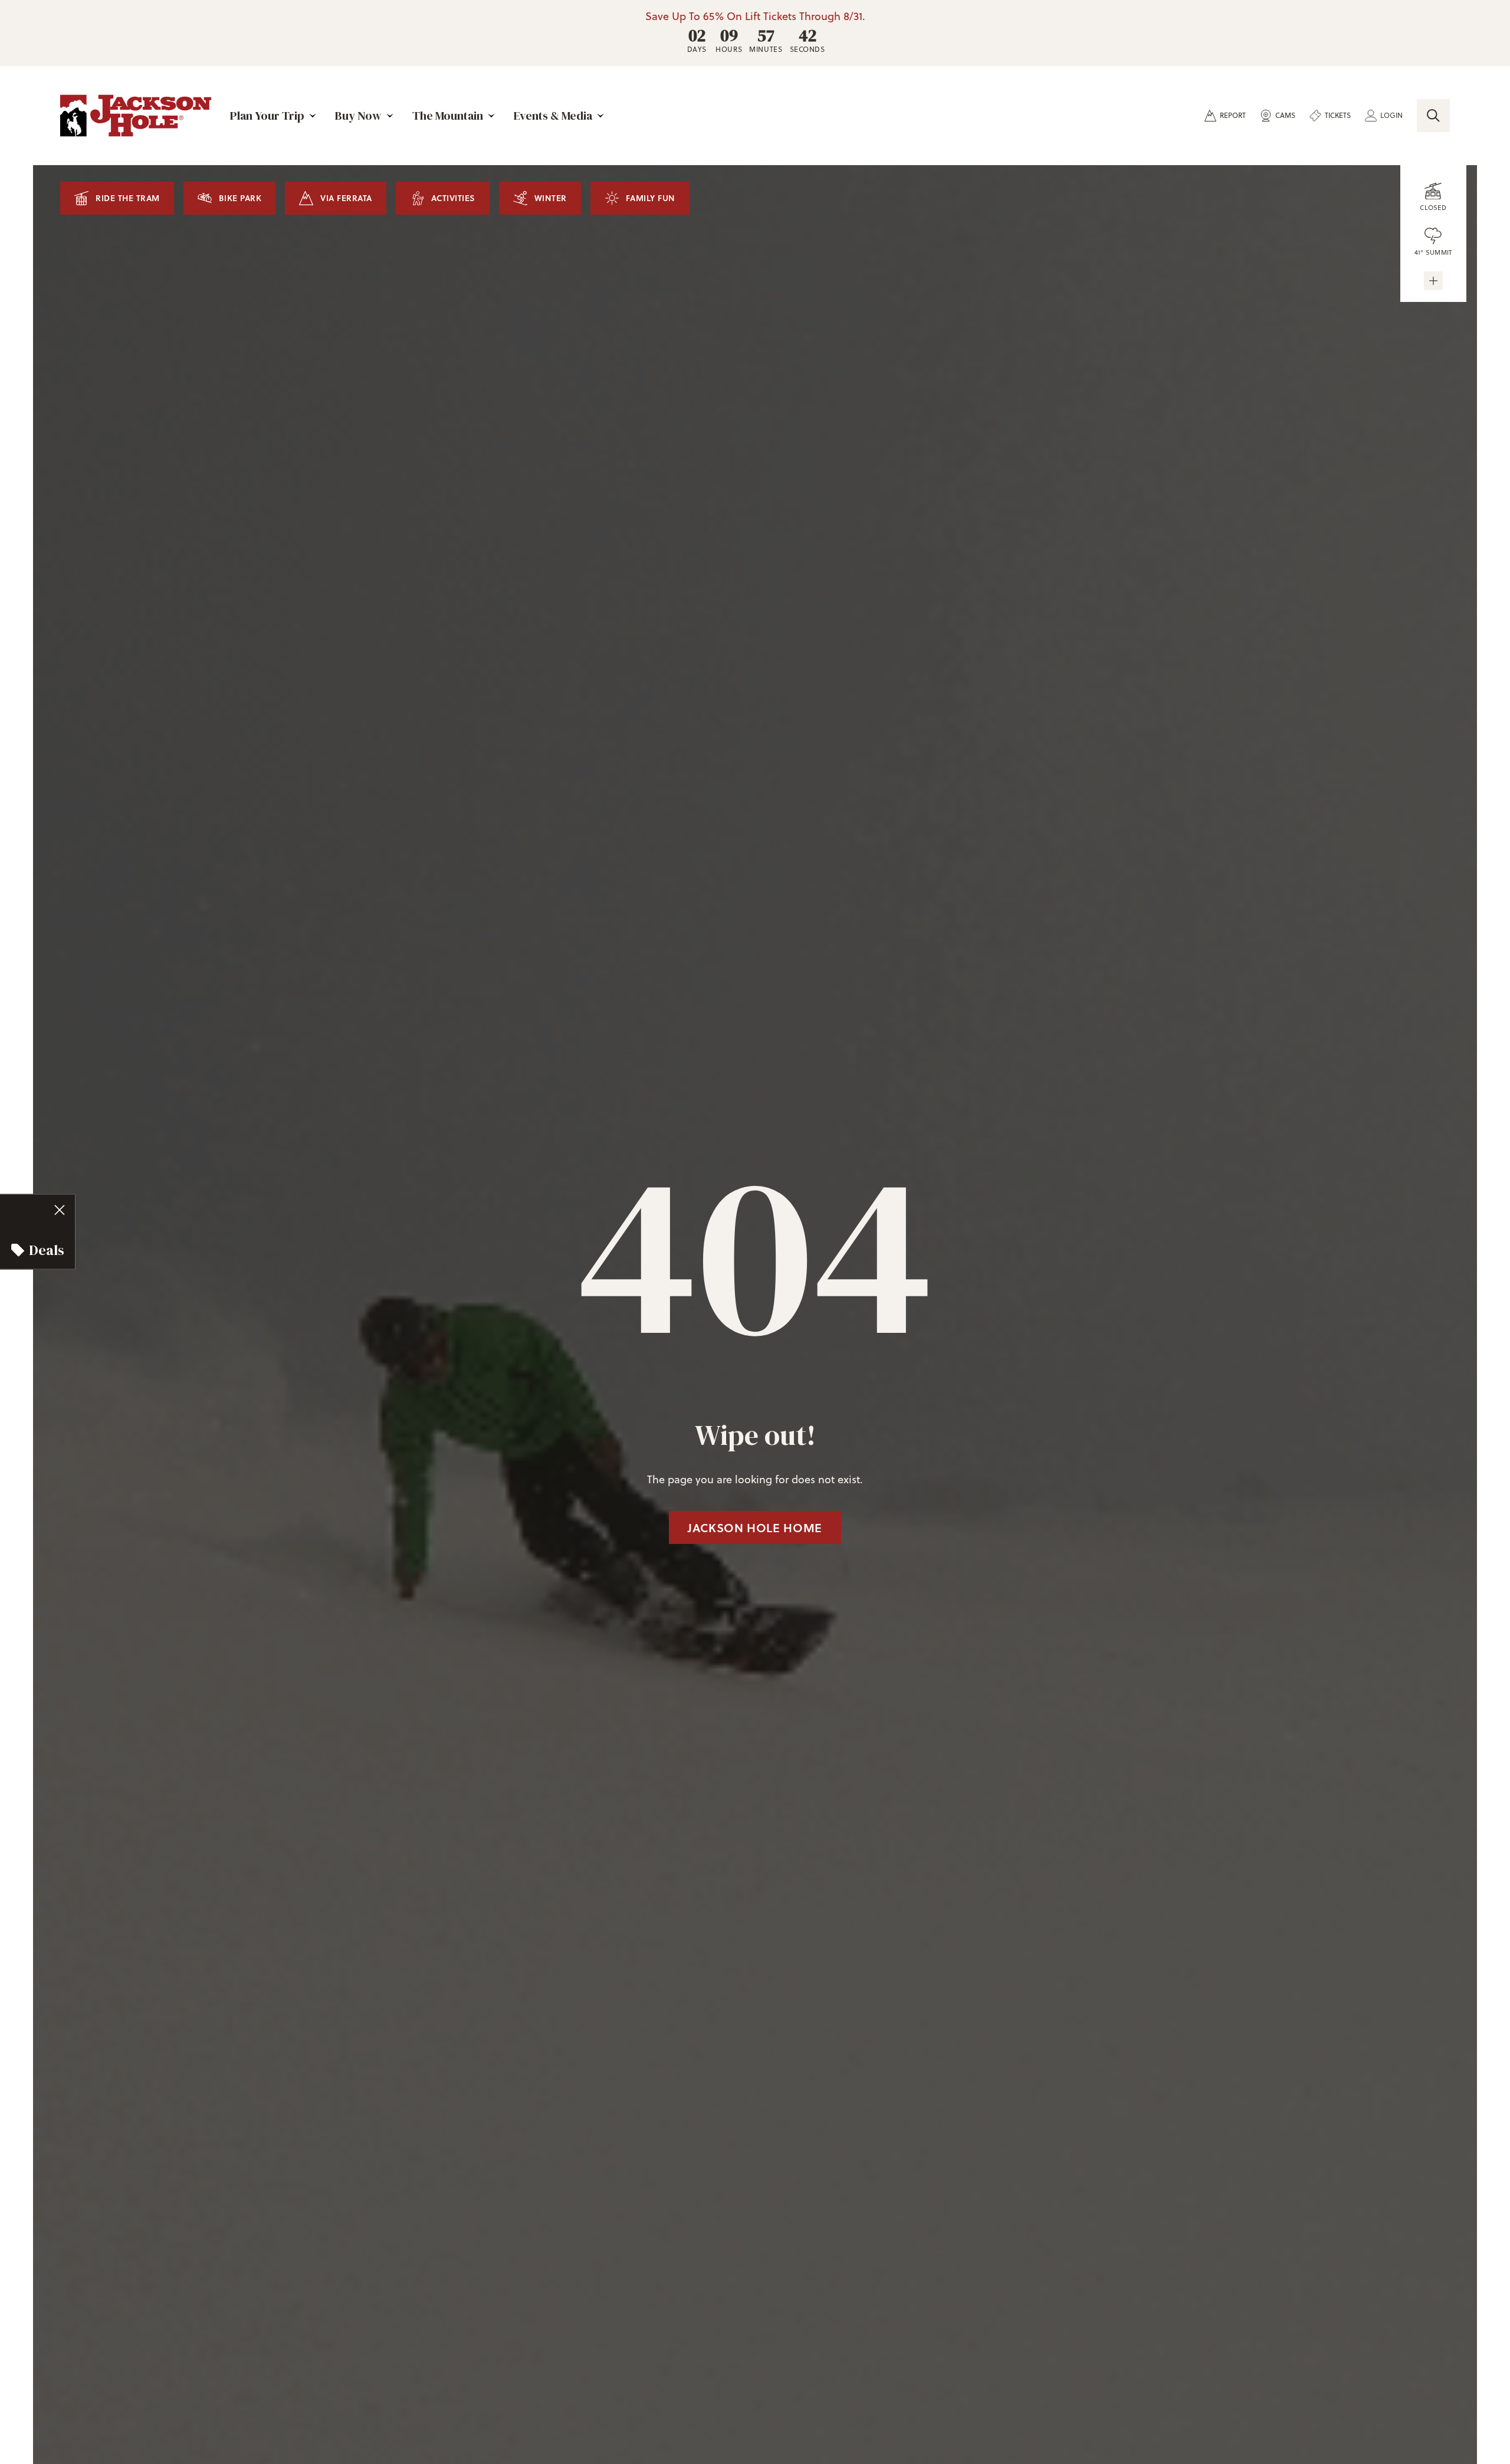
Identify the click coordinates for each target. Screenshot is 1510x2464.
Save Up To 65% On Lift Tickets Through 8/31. (755, 17)
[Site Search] (1433, 116)
